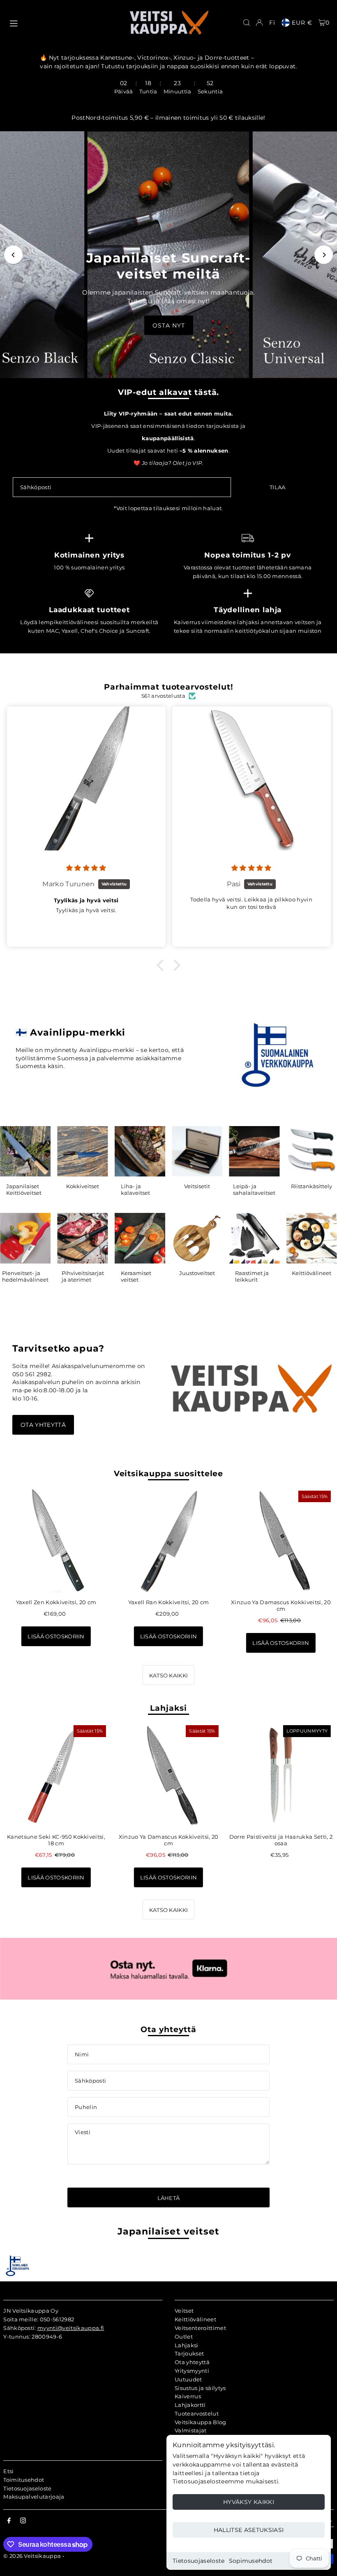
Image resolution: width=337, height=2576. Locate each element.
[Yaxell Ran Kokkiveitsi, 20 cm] (168, 1541)
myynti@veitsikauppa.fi (71, 2328)
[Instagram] (23, 2521)
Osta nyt (169, 325)
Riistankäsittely (312, 1186)
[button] (162, 965)
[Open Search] (247, 23)
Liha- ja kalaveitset (135, 1189)
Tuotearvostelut (197, 2413)
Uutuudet (188, 2379)
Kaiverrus (188, 2396)
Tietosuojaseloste (199, 2561)
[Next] (324, 255)
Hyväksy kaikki (249, 2502)
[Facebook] (9, 2521)
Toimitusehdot (24, 2480)
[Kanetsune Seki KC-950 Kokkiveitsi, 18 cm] (56, 1775)
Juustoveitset (197, 1273)
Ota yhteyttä (43, 1425)
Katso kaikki (169, 1675)
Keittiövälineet (312, 1273)
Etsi (8, 2471)
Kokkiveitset (83, 1186)
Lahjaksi (168, 1708)
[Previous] (13, 255)
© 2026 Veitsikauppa (32, 2556)
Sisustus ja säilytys (200, 2388)
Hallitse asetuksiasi (249, 2530)
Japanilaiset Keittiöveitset (24, 1189)
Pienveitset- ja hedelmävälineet (25, 1276)
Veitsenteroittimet (200, 2328)
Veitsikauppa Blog (201, 2422)
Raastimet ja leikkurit (252, 1276)
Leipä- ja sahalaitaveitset (254, 1189)
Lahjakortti (190, 2405)
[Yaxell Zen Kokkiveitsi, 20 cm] (56, 1541)
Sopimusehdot (251, 2561)
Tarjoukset (189, 2353)
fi (272, 23)
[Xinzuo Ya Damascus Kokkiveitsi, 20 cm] (281, 1541)
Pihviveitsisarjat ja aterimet (83, 1276)
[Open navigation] (65, 22)
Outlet (184, 2337)
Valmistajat (191, 2430)
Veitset (184, 2311)
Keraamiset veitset (136, 1276)
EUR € (302, 23)
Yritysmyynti (192, 2371)
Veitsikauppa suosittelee (169, 1474)
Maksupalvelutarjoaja (34, 2497)
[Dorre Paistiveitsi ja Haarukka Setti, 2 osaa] (281, 1775)
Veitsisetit (197, 1186)
